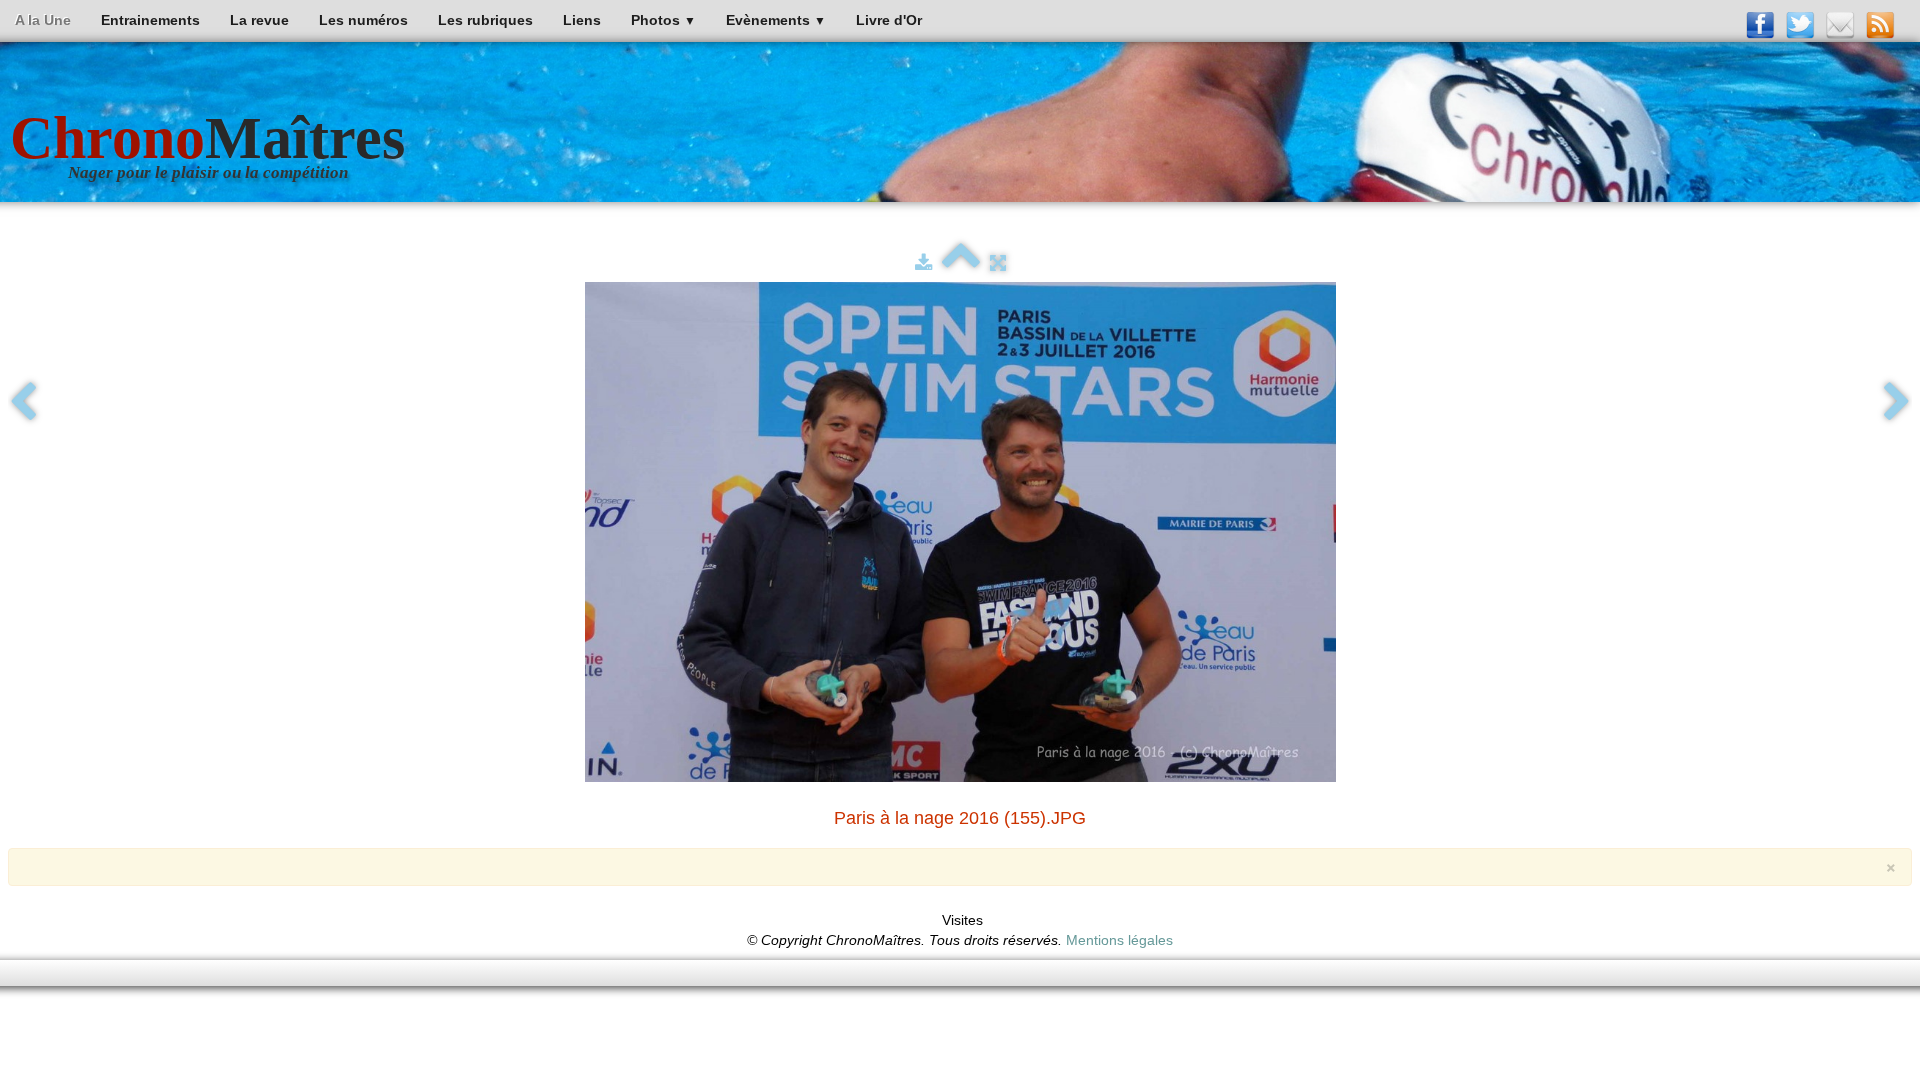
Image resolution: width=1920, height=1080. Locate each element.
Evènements (776, 20)
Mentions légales (1119, 940)
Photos (663, 20)
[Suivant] (1897, 403)
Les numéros (363, 20)
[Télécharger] (923, 263)
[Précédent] (23, 403)
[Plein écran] (998, 263)
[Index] (961, 263)
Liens (582, 20)
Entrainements (150, 20)
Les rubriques (485, 20)
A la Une (43, 20)
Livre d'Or (889, 20)
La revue (259, 20)
